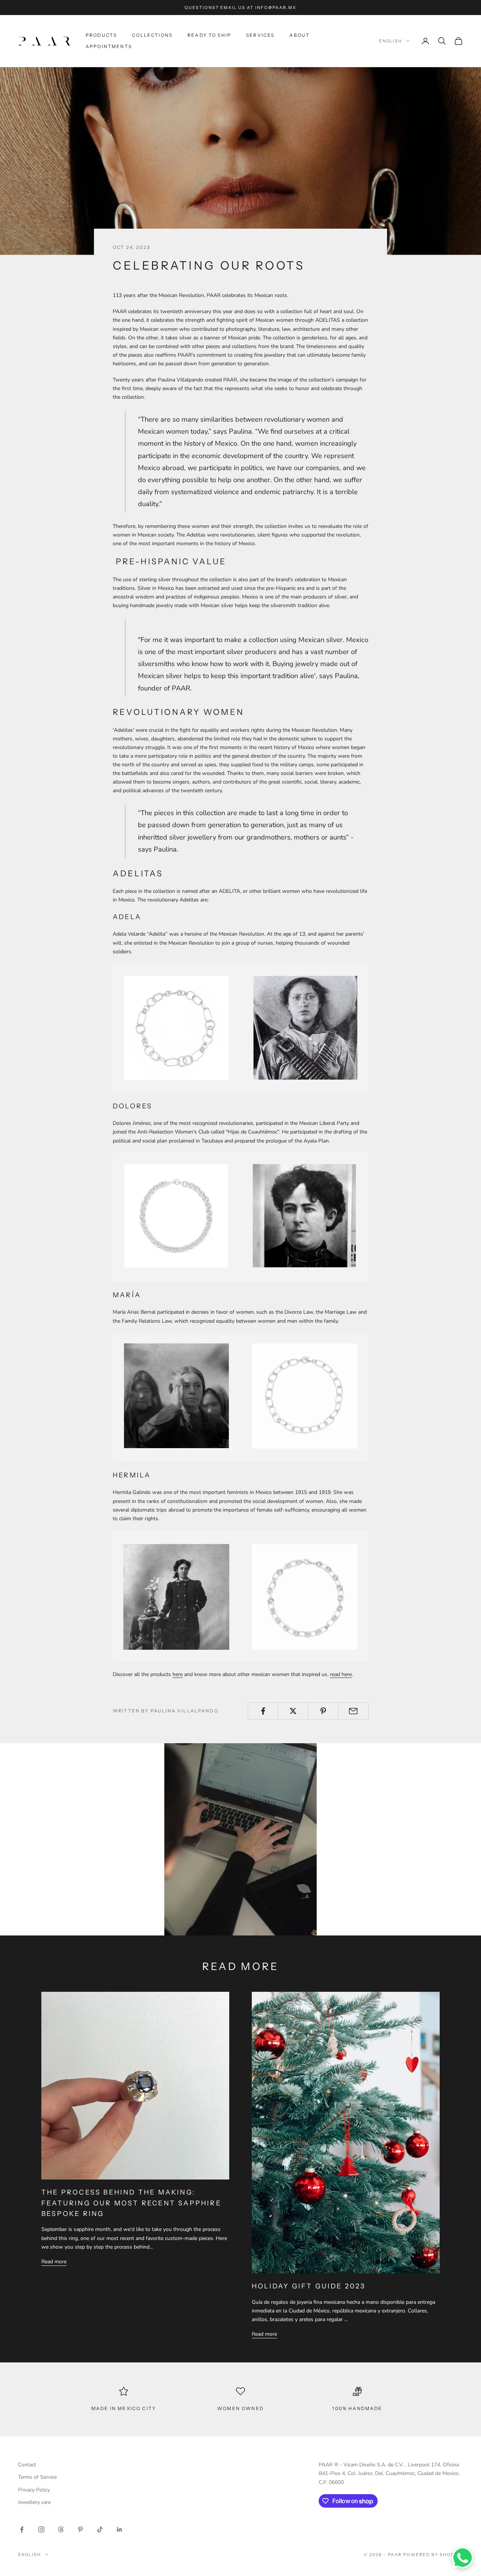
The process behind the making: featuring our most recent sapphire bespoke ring (131, 2203)
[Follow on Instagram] (41, 2529)
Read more (54, 2262)
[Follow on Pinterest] (80, 2529)
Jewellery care (34, 2502)
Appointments (109, 46)
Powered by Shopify (433, 2555)
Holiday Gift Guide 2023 (309, 2286)
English (391, 41)
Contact (27, 2465)
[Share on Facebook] (263, 1711)
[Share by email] (353, 1711)
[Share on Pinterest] (323, 1711)
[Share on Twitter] (293, 1711)
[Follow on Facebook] (22, 2529)
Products (101, 35)
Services (260, 35)
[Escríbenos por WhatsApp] (463, 2558)
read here (341, 1674)
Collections (152, 35)
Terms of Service (37, 2477)
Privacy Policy (34, 2490)
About (299, 35)
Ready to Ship (209, 35)
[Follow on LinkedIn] (119, 2529)
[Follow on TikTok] (100, 2529)
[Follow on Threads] (61, 2529)
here (178, 1674)
